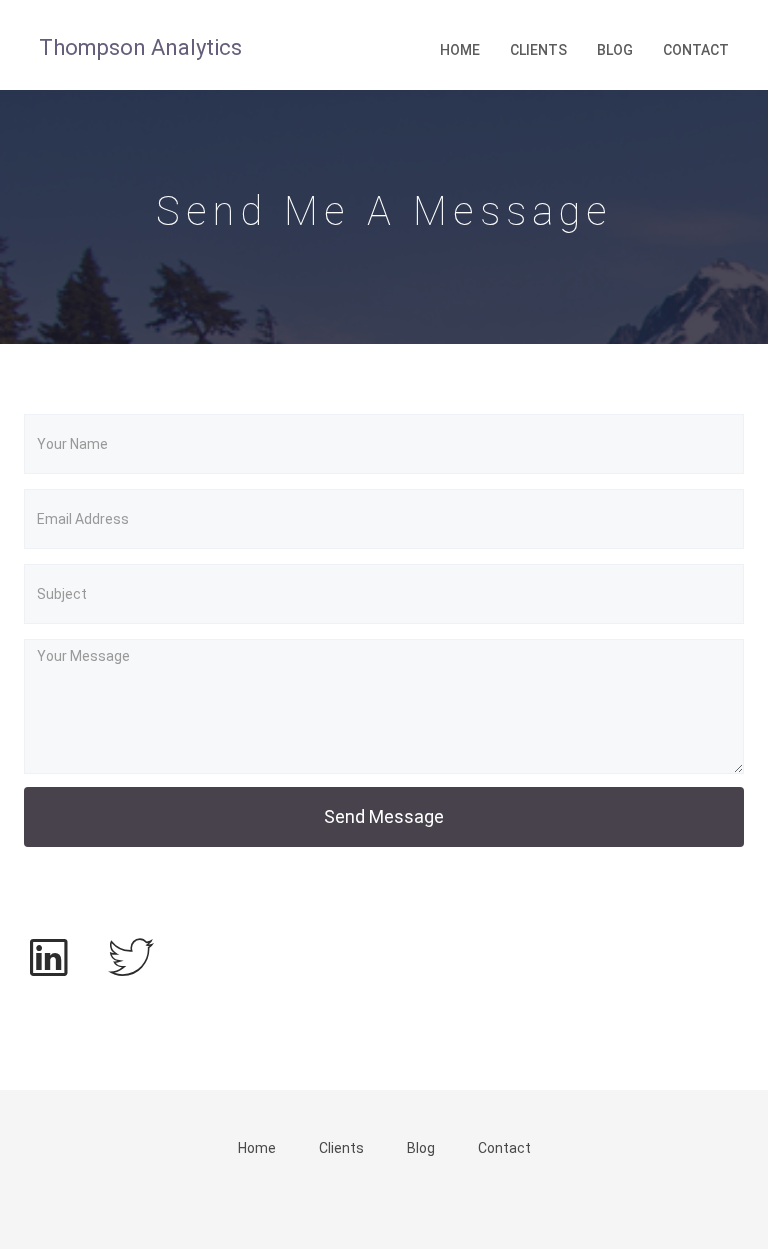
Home (460, 50)
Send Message (384, 816)
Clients (538, 50)
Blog (615, 50)
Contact (696, 50)
